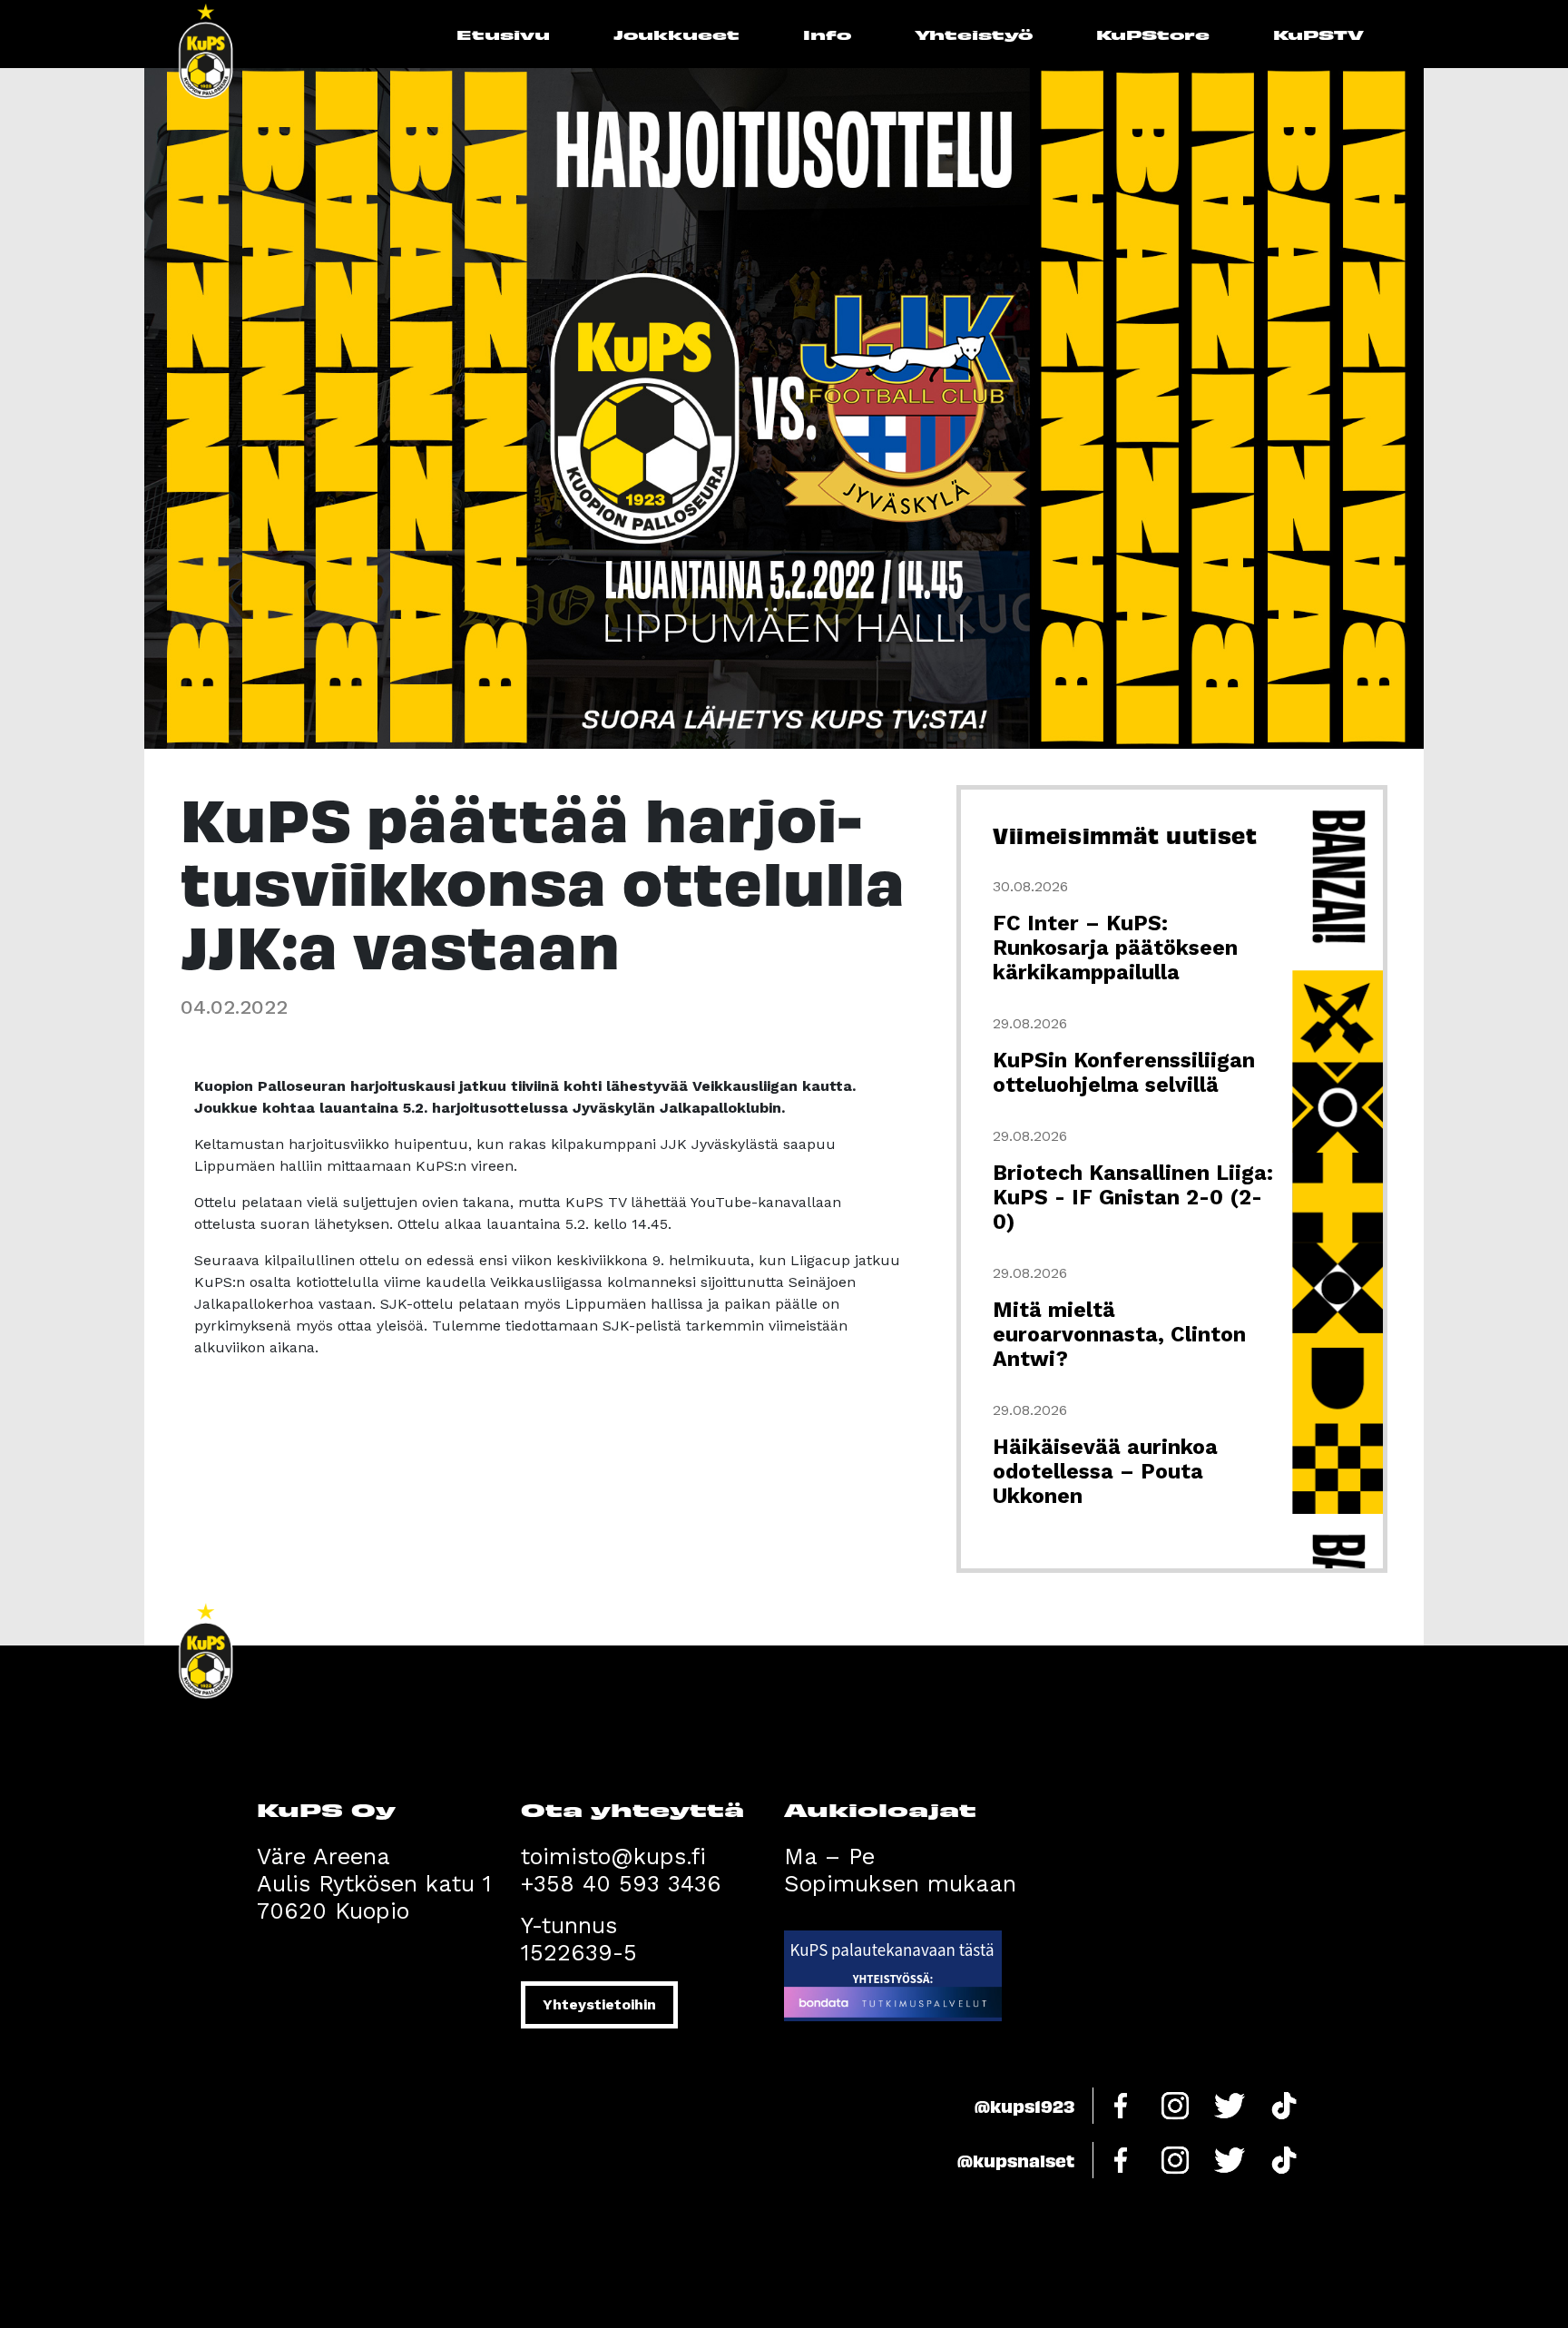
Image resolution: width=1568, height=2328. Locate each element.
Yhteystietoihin (599, 2004)
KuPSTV (1318, 34)
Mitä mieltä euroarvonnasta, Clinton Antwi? (1119, 1335)
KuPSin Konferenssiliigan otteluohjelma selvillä (1124, 1073)
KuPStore (1153, 34)
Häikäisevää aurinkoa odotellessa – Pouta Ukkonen (1105, 1472)
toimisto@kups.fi (613, 1857)
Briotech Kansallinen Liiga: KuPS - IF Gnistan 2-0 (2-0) (1133, 1198)
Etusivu (503, 34)
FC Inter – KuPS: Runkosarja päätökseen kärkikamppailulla (1115, 948)
